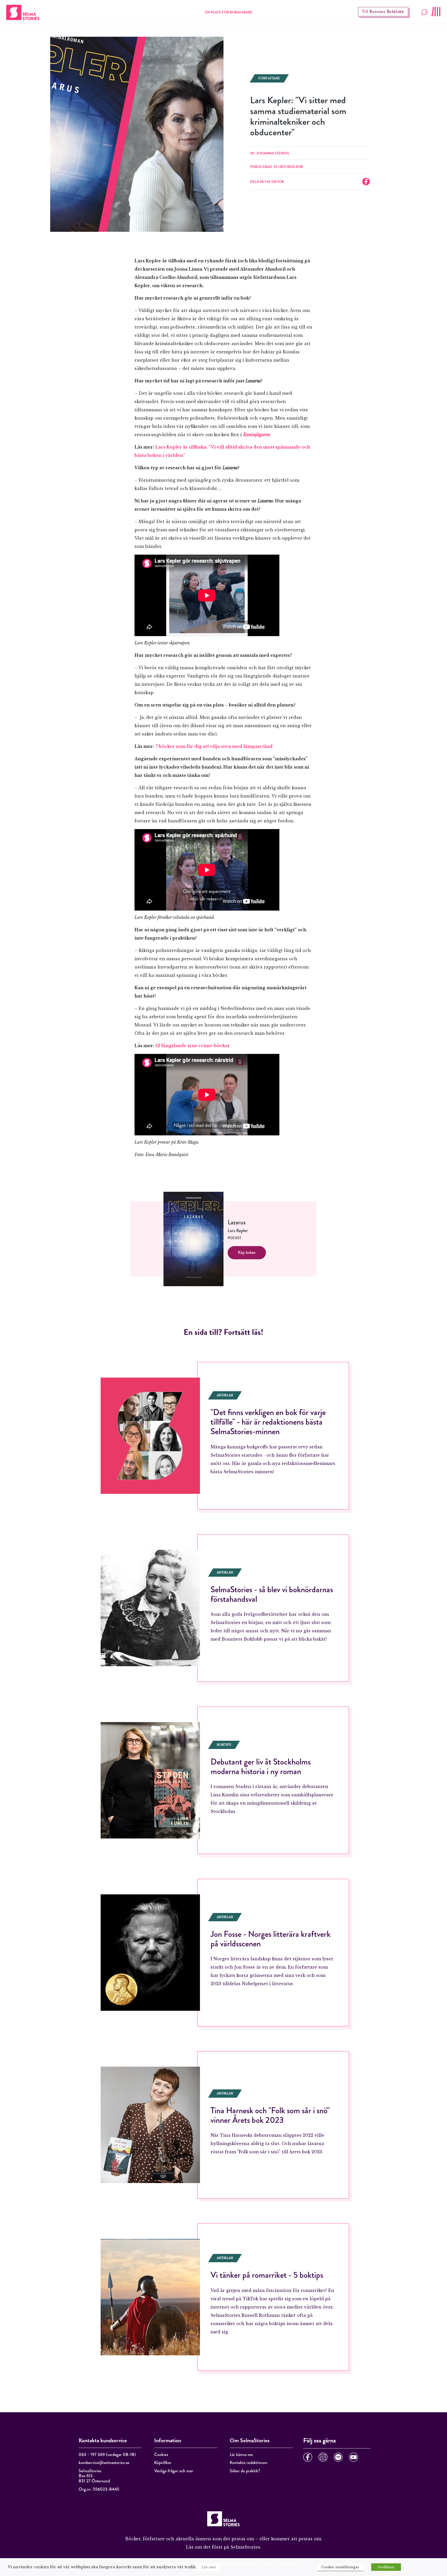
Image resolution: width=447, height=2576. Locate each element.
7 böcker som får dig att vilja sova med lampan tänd (215, 746)
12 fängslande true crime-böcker (193, 1046)
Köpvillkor (163, 2463)
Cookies (161, 2455)
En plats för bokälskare (229, 12)
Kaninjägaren (257, 435)
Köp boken (247, 1252)
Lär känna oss (241, 2455)
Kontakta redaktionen (249, 2463)
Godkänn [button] (386, 2567)
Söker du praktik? (245, 2471)
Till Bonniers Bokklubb (383, 12)
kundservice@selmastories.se (104, 2463)
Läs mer (209, 2567)
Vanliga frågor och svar (174, 2471)
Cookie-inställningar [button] (340, 2567)
